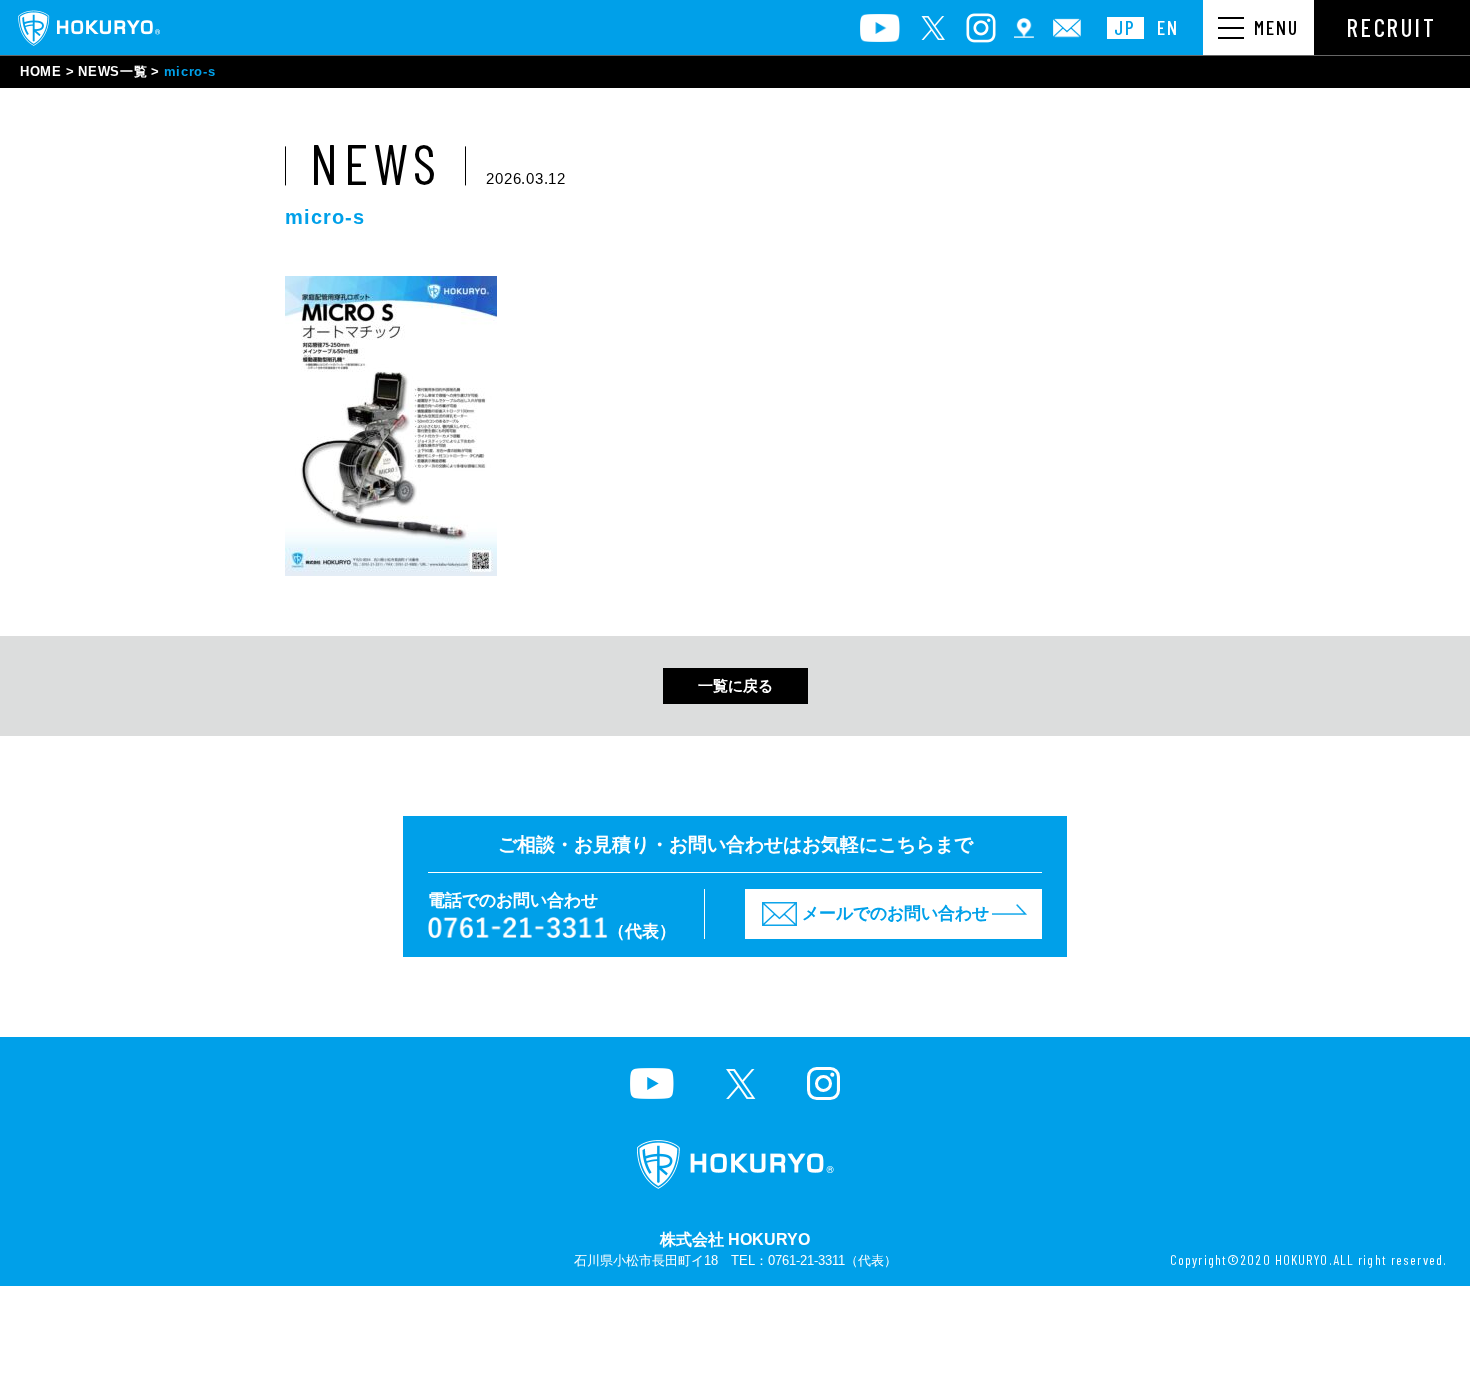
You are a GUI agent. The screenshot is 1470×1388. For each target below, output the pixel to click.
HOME (41, 71)
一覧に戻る (735, 685)
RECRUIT (1392, 27)
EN (1168, 28)
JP (1125, 28)
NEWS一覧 (112, 71)
